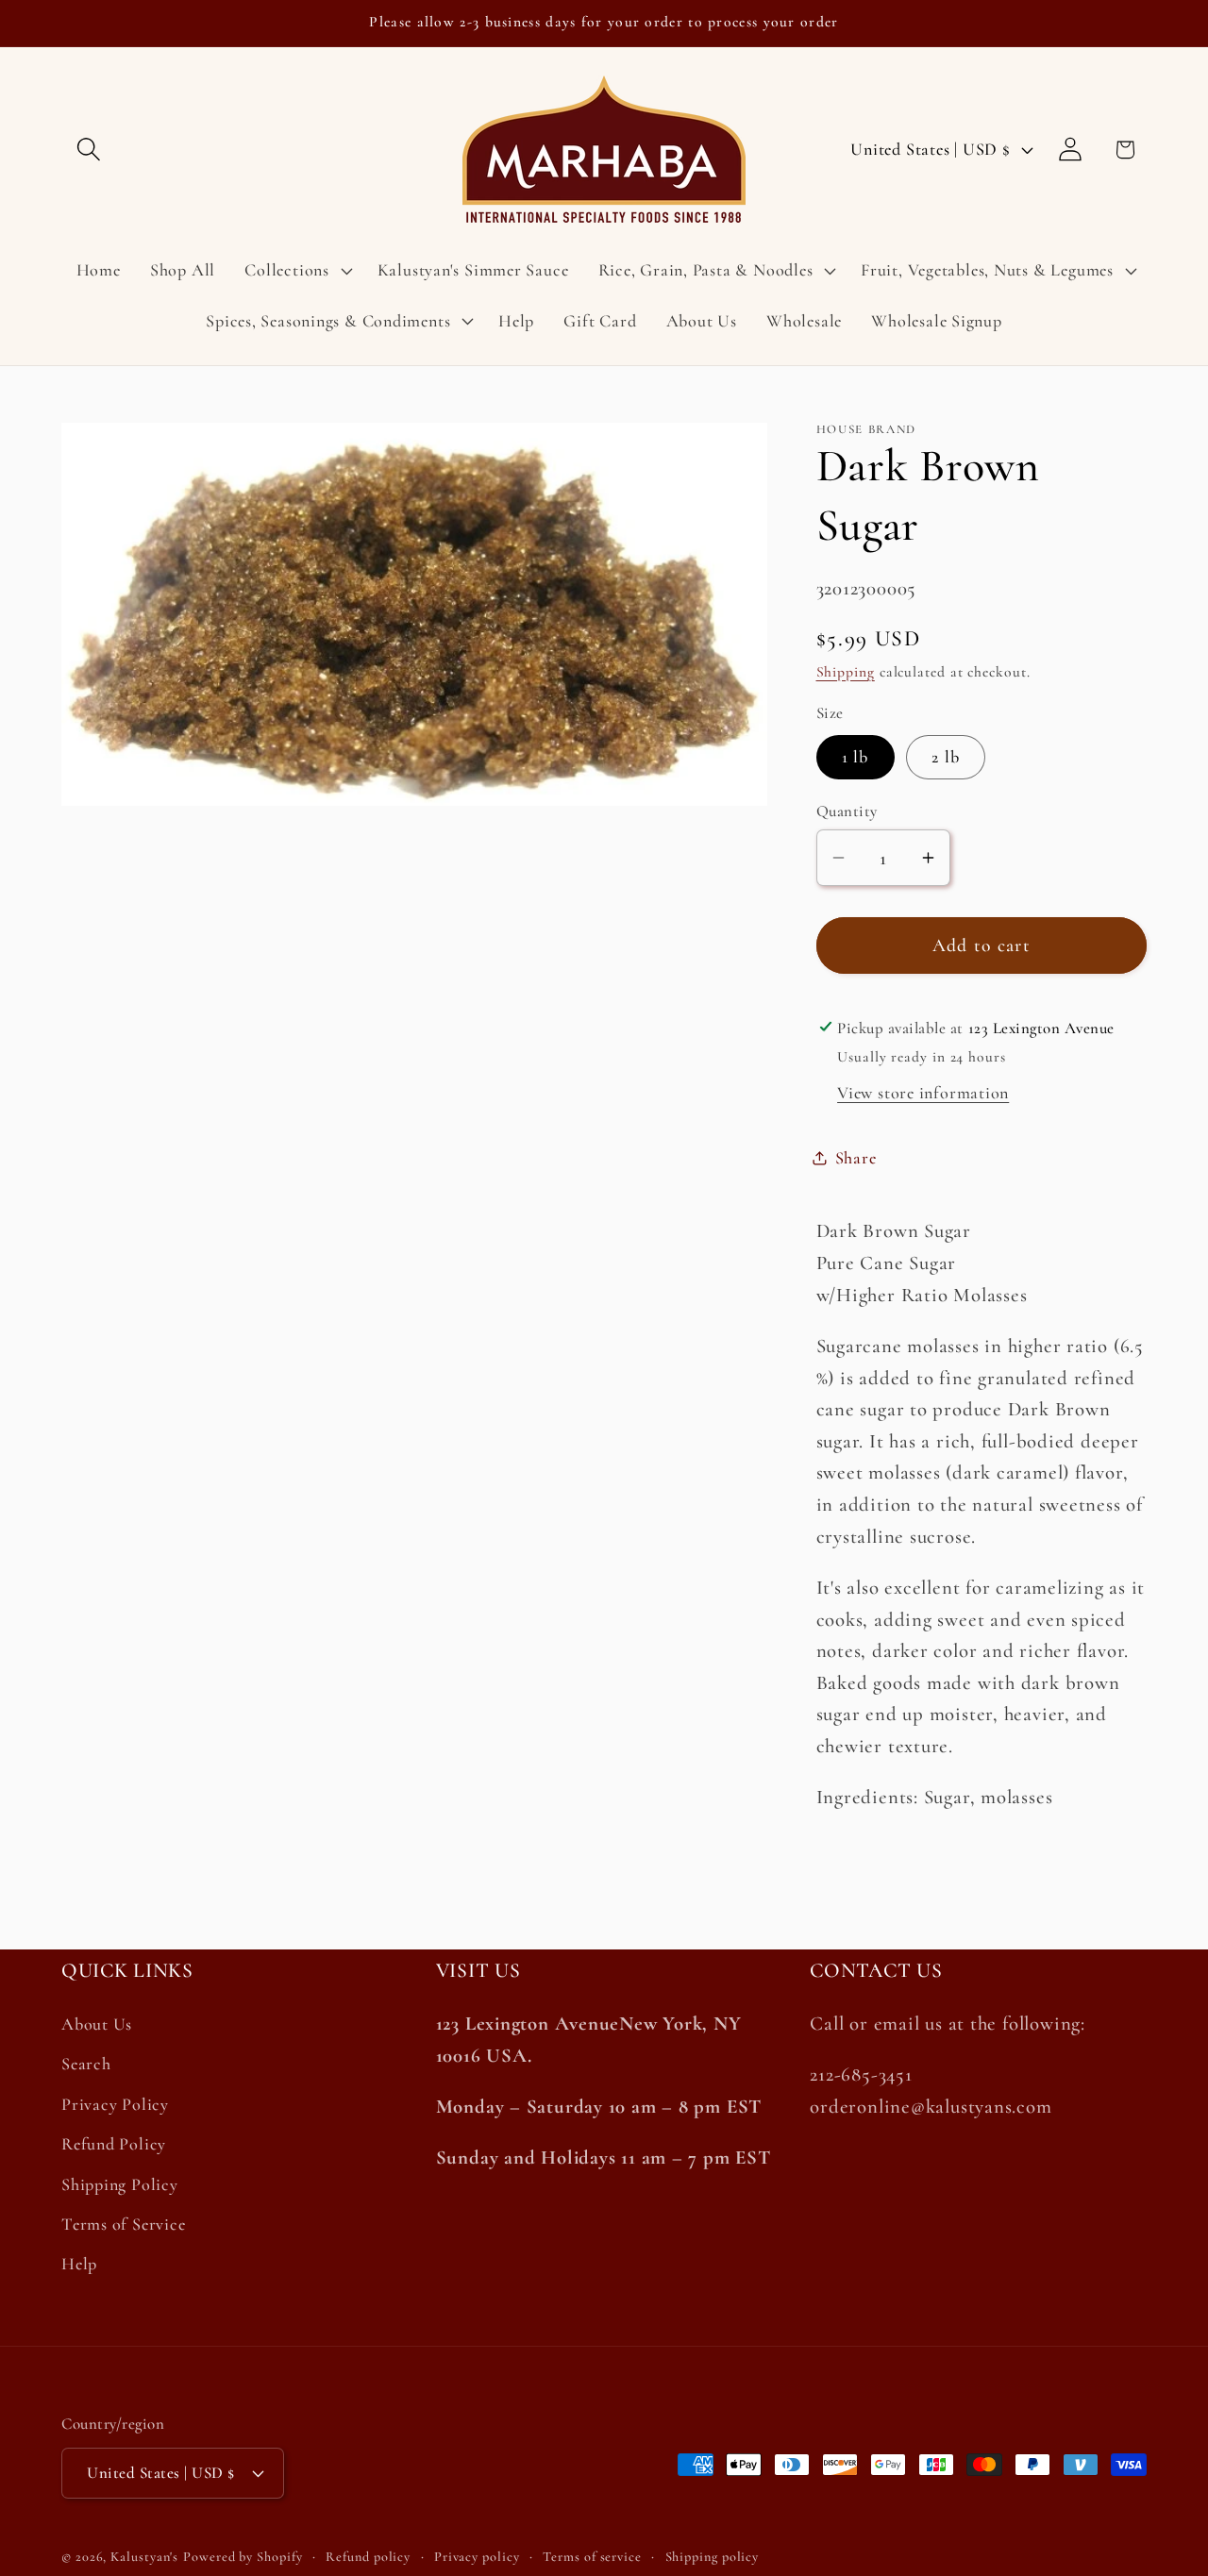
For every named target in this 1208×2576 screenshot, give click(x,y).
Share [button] (856, 1157)
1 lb (856, 757)
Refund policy (368, 2557)
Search (86, 2064)
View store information (923, 1092)
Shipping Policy (120, 2184)
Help (79, 2264)
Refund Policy (114, 2144)
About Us (97, 2024)
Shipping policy (713, 2557)
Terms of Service (123, 2224)
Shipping (846, 671)
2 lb (946, 757)
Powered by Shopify (243, 2557)
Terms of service (592, 2557)
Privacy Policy (115, 2104)
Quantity (847, 810)
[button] (88, 150)
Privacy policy (477, 2557)
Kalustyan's (144, 2557)
